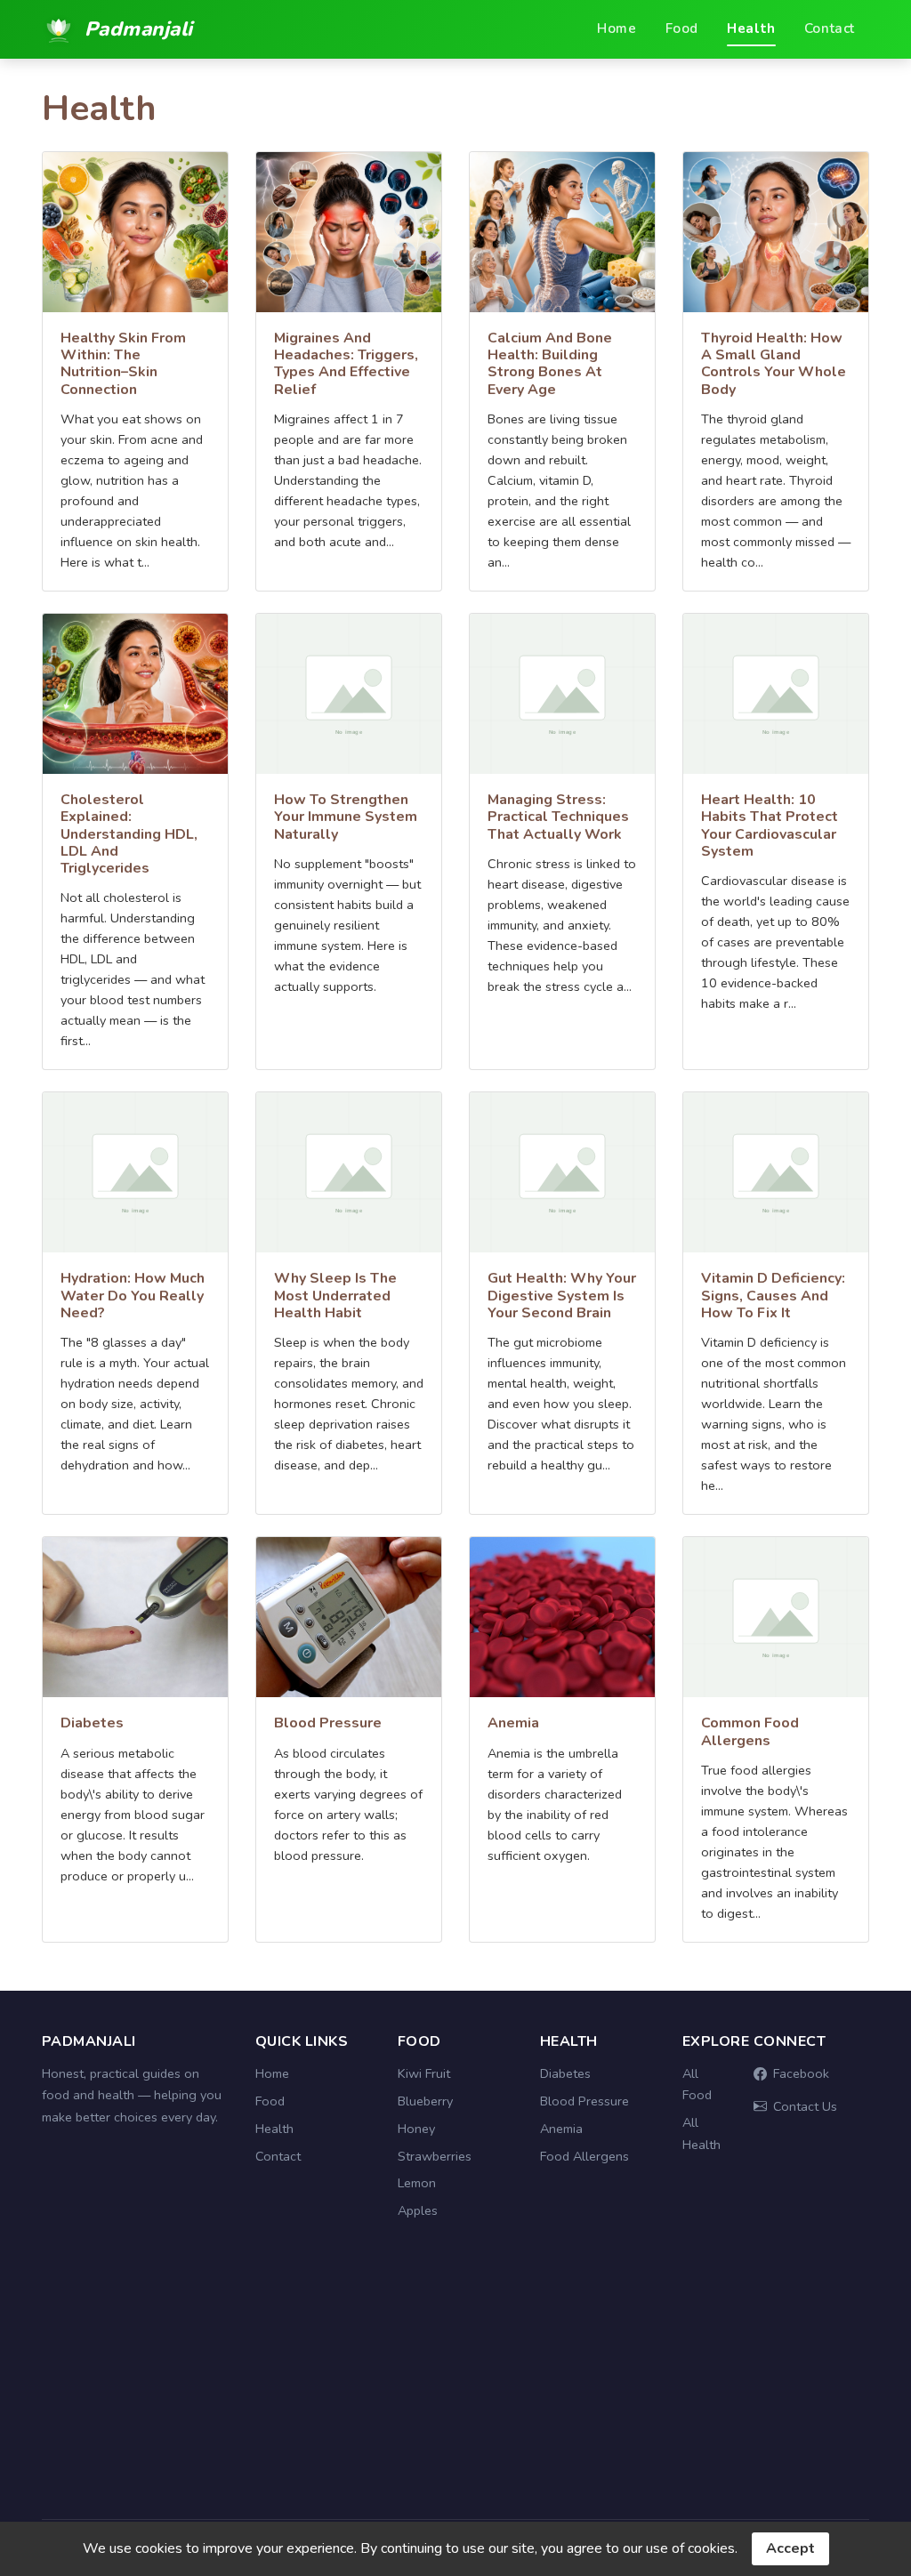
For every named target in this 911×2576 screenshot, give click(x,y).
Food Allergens (584, 2156)
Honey (416, 2129)
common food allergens (750, 1731)
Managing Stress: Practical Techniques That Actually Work (558, 817)
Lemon (417, 2183)
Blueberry (425, 2101)
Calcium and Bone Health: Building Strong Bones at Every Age (550, 364)
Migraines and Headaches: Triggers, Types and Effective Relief (346, 364)
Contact (830, 28)
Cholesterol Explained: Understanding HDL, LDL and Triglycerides (129, 834)
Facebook (801, 2073)
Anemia (561, 2129)
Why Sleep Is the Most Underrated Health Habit (335, 1295)
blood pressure (328, 1723)
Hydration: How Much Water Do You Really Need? (133, 1295)
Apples (418, 2210)
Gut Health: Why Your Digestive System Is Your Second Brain (562, 1295)
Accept (790, 2548)
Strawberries (435, 2156)
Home (617, 28)
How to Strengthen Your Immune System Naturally (346, 817)
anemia (513, 1723)
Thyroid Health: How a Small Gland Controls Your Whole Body (774, 364)
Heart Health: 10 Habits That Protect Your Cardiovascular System (770, 825)
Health (751, 28)
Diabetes (565, 2073)
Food (682, 28)
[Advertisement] (455, 2380)
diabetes (92, 1723)
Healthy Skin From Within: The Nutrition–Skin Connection (123, 364)
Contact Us (805, 2106)
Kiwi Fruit (424, 2073)
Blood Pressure (584, 2101)
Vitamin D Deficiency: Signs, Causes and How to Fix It (773, 1295)
